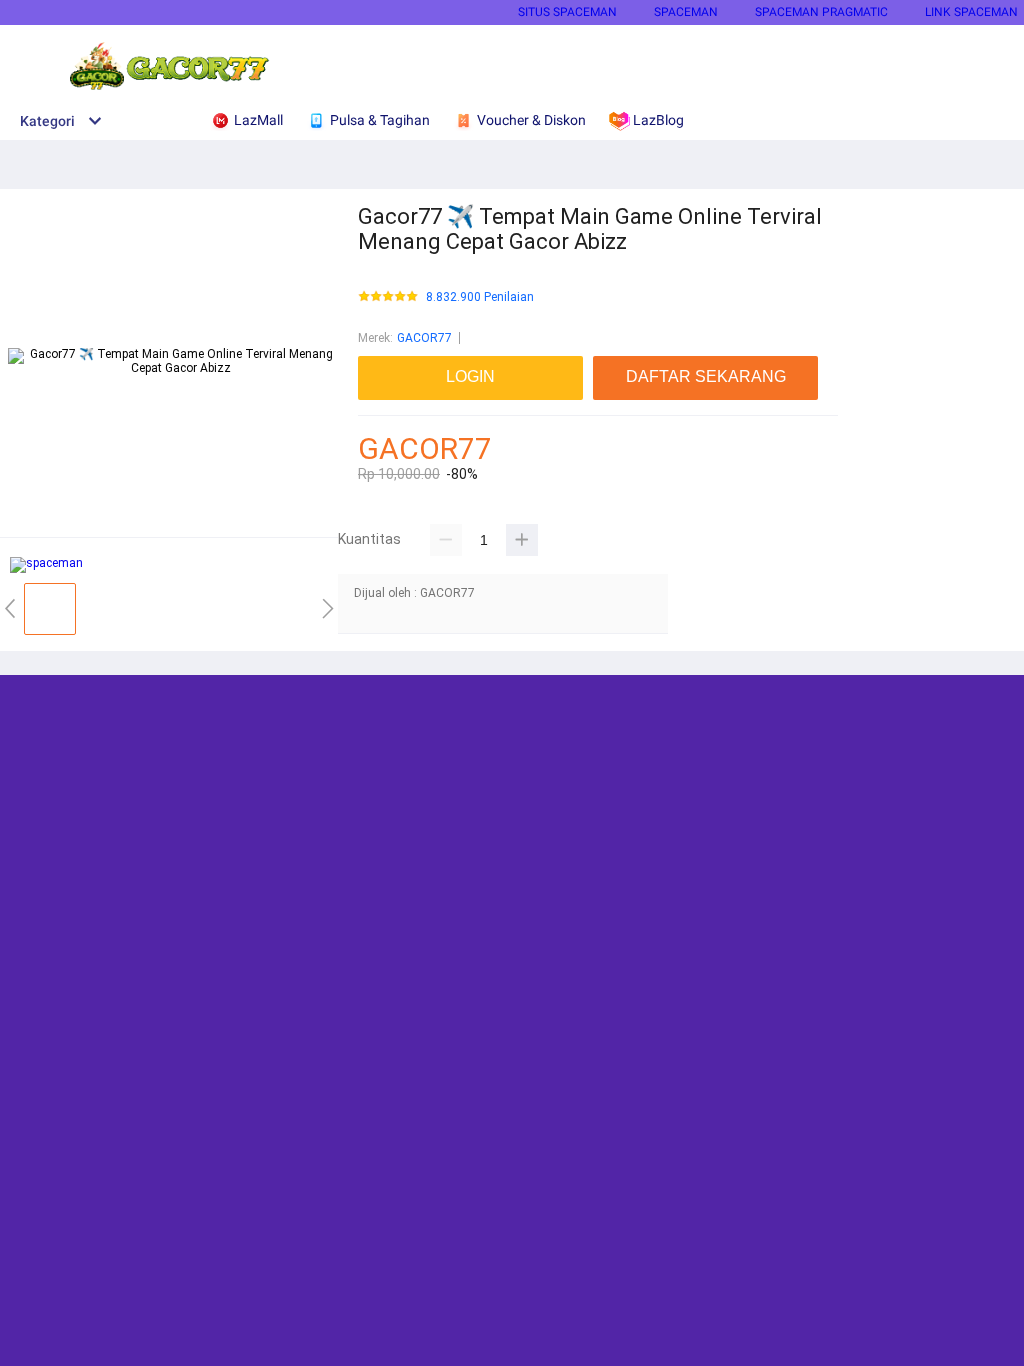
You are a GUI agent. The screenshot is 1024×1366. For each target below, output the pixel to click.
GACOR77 (424, 338)
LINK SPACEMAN (971, 12)
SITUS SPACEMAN (567, 12)
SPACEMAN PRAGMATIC (821, 12)
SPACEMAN (686, 12)
